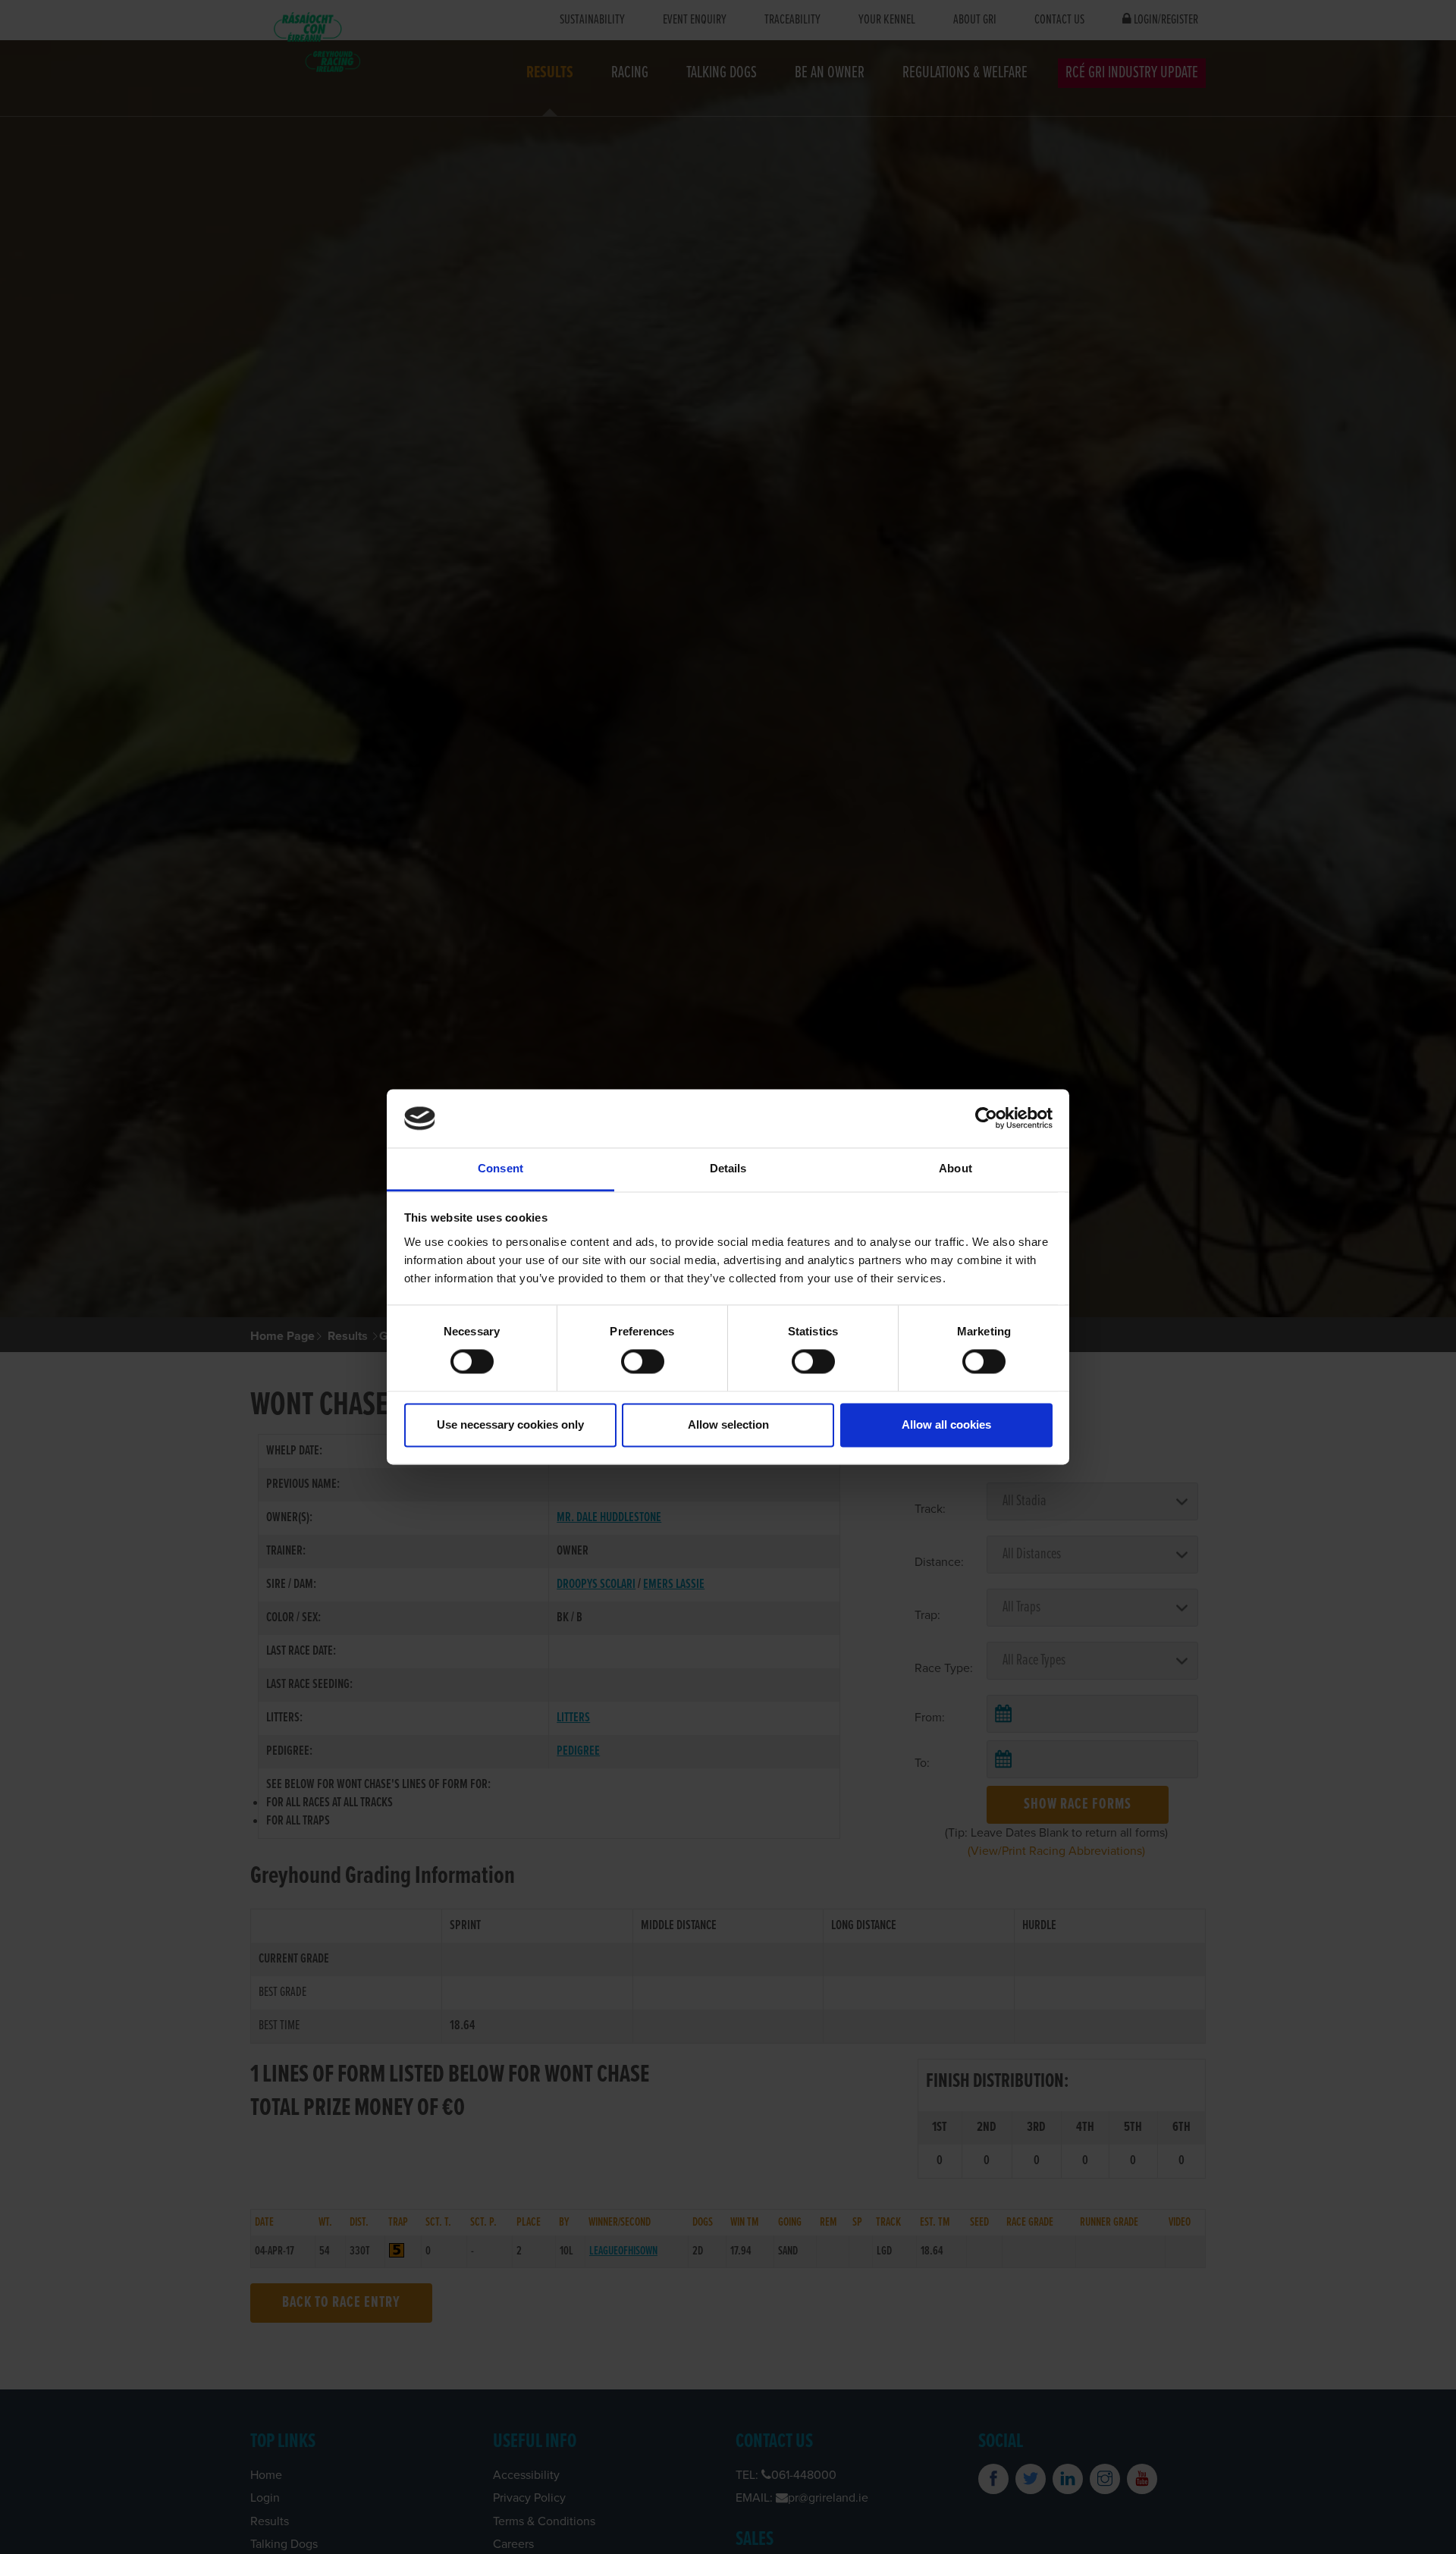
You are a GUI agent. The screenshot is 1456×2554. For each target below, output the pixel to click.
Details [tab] (728, 1168)
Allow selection (728, 1424)
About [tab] (955, 1168)
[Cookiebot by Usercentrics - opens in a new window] (986, 1119)
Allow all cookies (946, 1424)
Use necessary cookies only (510, 1424)
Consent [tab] (500, 1168)
